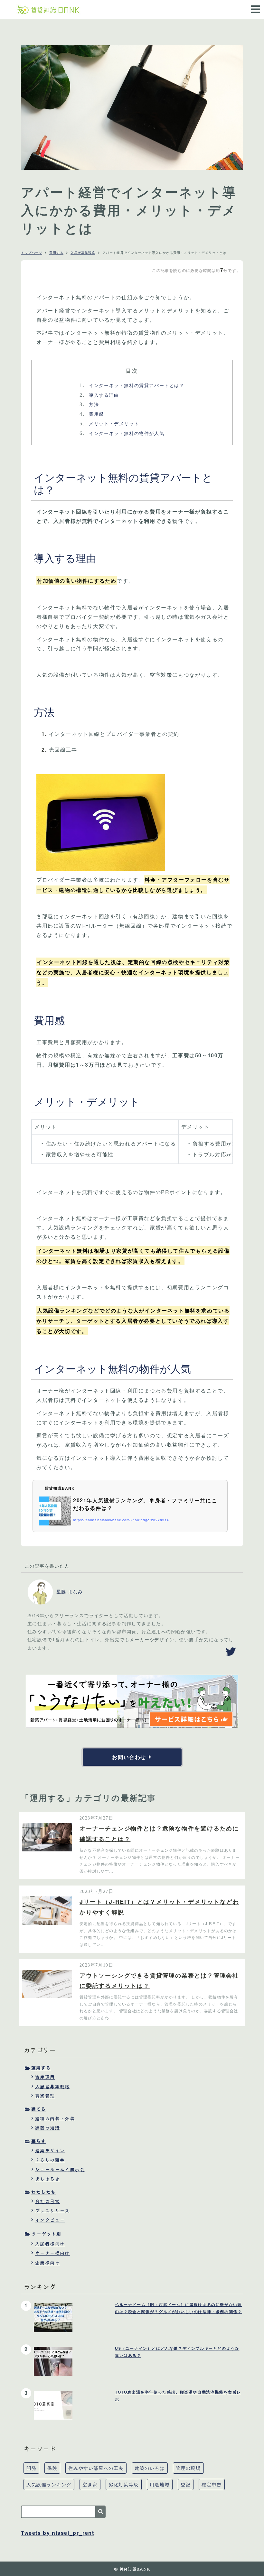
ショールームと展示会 (60, 2169)
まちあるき (47, 2179)
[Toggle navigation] (254, 5)
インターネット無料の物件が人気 (122, 433)
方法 (89, 404)
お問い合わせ (129, 1757)
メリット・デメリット (109, 423)
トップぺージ (32, 253)
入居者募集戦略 (83, 253)
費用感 (92, 414)
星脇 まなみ (70, 1591)
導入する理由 (99, 395)
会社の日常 (47, 2201)
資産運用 (45, 2077)
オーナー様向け (52, 2253)
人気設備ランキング (49, 2484)
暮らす (39, 2141)
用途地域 (160, 2484)
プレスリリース (52, 2210)
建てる (39, 2109)
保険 (52, 2468)
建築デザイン (50, 2150)
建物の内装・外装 (55, 2118)
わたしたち (44, 2192)
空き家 (90, 2484)
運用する (56, 253)
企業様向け (47, 2263)
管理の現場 (188, 2468)
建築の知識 (47, 2128)
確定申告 (212, 2484)
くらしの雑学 (50, 2160)
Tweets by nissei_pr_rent (57, 2533)
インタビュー (50, 2220)
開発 (31, 2468)
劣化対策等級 (124, 2484)
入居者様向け (50, 2244)
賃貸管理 (45, 2096)
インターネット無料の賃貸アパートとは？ (132, 385)
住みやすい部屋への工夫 (96, 2468)
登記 (186, 2484)
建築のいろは (150, 2468)
